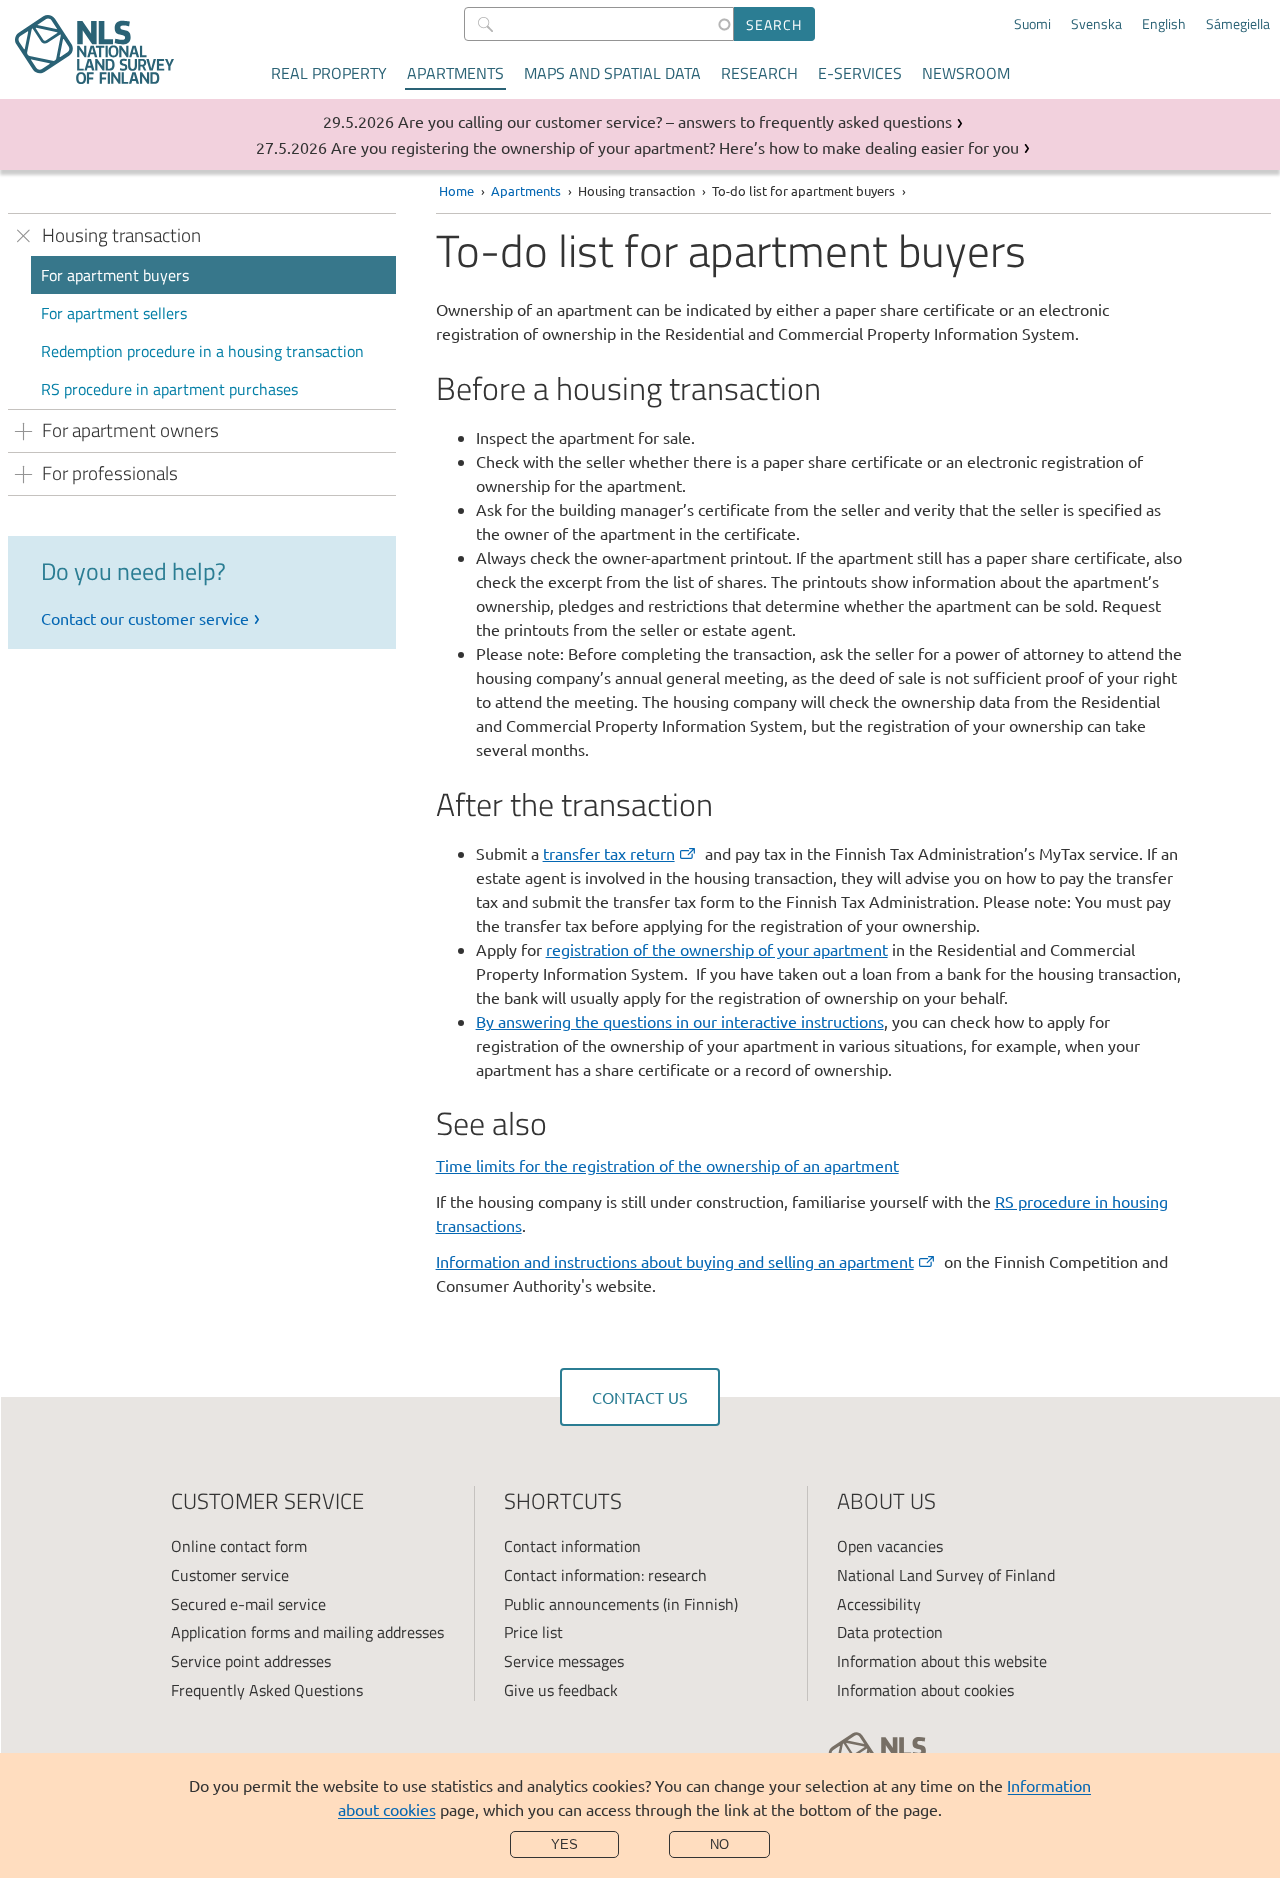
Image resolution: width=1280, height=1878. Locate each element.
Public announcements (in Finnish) (621, 1604)
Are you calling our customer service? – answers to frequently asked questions (675, 121)
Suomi (1032, 24)
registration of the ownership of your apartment (717, 949)
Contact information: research (605, 1575)
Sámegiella (1238, 24)
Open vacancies (890, 1546)
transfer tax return (609, 853)
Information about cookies (925, 1690)
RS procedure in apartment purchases (169, 389)
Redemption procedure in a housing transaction (202, 351)
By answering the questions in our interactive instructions (680, 1021)
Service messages (564, 1661)
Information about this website (942, 1661)
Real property (329, 73)
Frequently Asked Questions (267, 1690)
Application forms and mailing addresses (307, 1632)
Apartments (455, 73)
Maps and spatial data (612, 73)
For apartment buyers (115, 275)
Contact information (572, 1546)
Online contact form (239, 1546)
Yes (564, 1844)
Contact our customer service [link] (145, 618)
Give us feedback (561, 1690)
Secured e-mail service (248, 1604)
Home (456, 190)
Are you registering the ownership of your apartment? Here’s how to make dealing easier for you (675, 147)
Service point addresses (251, 1661)
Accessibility (879, 1604)
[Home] (94, 49)
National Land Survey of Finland (946, 1575)
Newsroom (966, 73)
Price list (533, 1632)
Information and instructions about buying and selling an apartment (675, 1261)
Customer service (230, 1575)
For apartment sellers (114, 313)
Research (759, 73)
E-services (860, 73)
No (719, 1844)
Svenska (1096, 24)
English (1164, 24)
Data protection (890, 1632)
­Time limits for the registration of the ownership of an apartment (667, 1165)
